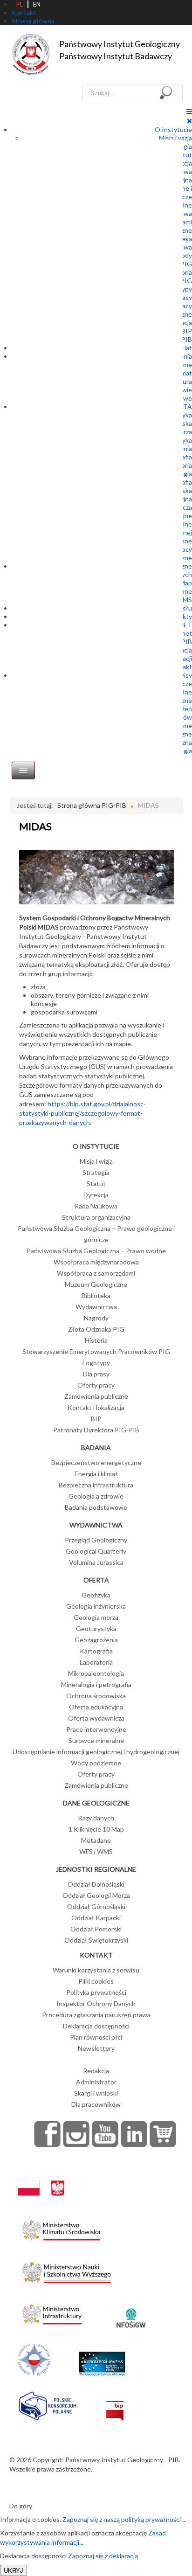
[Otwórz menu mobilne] (189, 111)
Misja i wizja (175, 138)
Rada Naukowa (96, 1206)
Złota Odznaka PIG (96, 1329)
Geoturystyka (96, 1628)
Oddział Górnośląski (96, 1906)
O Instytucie (173, 129)
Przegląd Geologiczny (96, 1540)
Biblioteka (96, 1295)
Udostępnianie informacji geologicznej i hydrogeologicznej (96, 1752)
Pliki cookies (96, 1981)
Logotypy (96, 1363)
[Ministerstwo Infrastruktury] (52, 2312)
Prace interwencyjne (96, 1729)
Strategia (96, 1172)
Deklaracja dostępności (96, 2026)
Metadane (96, 1840)
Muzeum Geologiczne (96, 1284)
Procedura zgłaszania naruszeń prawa (96, 2015)
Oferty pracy (96, 1385)
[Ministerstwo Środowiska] (61, 2228)
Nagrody (96, 1318)
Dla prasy (96, 1374)
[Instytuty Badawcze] (34, 2358)
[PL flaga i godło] (41, 2179)
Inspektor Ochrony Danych (96, 2003)
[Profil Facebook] (48, 2134)
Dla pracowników (96, 2104)
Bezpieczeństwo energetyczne (96, 1462)
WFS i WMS (96, 1851)
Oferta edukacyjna (96, 1707)
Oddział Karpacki (96, 1918)
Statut (96, 1184)
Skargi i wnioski (96, 2093)
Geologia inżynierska (96, 1606)
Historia (96, 1340)
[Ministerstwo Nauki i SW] (67, 2271)
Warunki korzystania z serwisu (96, 1970)
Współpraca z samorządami (96, 1273)
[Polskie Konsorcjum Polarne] (48, 2404)
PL (20, 4)
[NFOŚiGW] (131, 2312)
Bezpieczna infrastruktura (96, 1485)
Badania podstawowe (96, 1507)
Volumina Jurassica (96, 1562)
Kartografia (96, 1651)
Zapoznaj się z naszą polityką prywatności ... (124, 2519)
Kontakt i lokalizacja (96, 1407)
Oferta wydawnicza (96, 1718)
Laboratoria (96, 1662)
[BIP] (115, 2404)
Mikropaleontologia (96, 1673)
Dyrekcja (96, 1195)
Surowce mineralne (96, 1740)
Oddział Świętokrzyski (96, 1940)
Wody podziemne (96, 1763)
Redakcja (96, 2071)
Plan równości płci (96, 2037)
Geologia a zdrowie (96, 1496)
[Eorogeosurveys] (102, 2358)
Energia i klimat (96, 1474)
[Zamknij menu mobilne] (189, 121)
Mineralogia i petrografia (96, 1684)
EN (37, 4)
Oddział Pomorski (96, 1929)
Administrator (96, 2082)
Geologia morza (96, 1617)
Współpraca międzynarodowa (96, 1262)
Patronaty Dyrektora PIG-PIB (96, 1430)
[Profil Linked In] (134, 2134)
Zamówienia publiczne (96, 1396)
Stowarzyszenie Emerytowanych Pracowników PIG (96, 1351)
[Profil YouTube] (105, 2134)
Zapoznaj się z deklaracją (103, 2556)
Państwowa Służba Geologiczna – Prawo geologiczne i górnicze (96, 1234)
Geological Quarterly (96, 1551)
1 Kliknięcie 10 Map (96, 1829)
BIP (187, 331)
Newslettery (96, 2048)
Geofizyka (96, 1595)
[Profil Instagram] (76, 2134)
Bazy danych (96, 1818)
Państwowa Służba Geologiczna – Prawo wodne (96, 1251)
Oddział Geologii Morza (96, 1895)
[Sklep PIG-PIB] (163, 2134)
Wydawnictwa (96, 1307)
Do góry (21, 2506)
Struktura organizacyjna (96, 1217)
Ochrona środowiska (96, 1696)
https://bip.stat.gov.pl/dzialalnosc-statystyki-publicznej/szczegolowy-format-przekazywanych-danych (82, 1113)
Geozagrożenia (96, 1640)
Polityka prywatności (96, 1992)
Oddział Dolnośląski (96, 1884)
